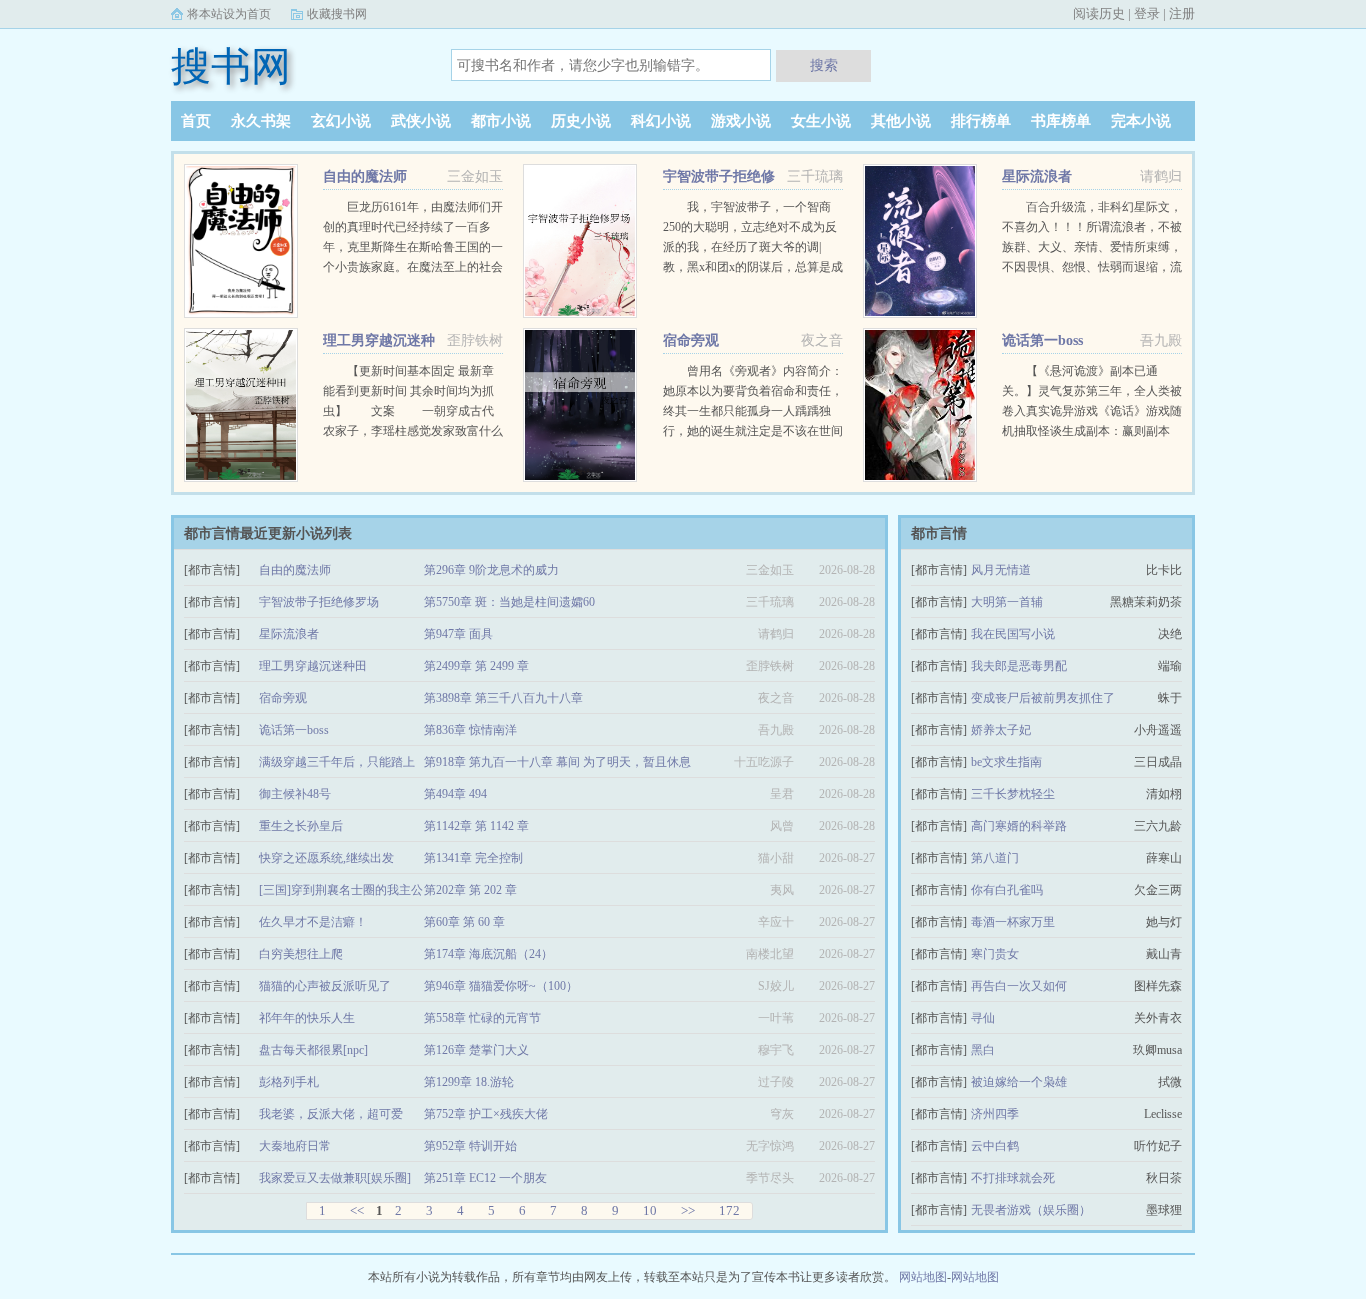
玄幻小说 (341, 121)
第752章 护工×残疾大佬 (486, 1114)
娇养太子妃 (1001, 730)
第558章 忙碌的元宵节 (482, 1018)
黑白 (983, 1050)
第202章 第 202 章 (470, 890)
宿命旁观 (691, 340)
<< (357, 1210)
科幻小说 (661, 121)
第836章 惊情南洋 (470, 730)
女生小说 (821, 121)
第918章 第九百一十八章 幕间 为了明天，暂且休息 (557, 762)
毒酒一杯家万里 (1013, 922)
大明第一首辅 (1007, 602)
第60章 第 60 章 (464, 922)
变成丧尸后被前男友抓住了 (1043, 698)
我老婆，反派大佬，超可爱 (331, 1114)
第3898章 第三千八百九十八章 (503, 698)
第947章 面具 (458, 634)
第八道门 (995, 858)
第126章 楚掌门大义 (476, 1050)
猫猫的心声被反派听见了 (325, 986)
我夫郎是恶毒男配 (1019, 666)
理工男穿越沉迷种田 (313, 666)
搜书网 (231, 66)
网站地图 (923, 1277)
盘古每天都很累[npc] (313, 1050)
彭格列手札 (289, 1082)
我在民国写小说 (1013, 634)
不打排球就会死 (1013, 1178)
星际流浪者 (1037, 176)
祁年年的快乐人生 (307, 1018)
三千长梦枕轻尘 (1013, 794)
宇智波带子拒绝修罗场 (319, 602)
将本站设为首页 (229, 14)
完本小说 (1141, 121)
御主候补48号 (295, 794)
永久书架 (261, 121)
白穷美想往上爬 (301, 954)
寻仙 (983, 1018)
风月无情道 (1001, 570)
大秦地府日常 (295, 1146)
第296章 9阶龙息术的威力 (491, 570)
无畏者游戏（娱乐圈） (1031, 1210)
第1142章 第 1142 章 (476, 826)
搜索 (824, 65)
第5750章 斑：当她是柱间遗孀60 (509, 602)
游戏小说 (741, 121)
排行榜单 (981, 121)
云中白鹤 (995, 1146)
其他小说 (901, 121)
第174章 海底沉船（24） (488, 954)
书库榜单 (1061, 121)
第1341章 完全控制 (473, 858)
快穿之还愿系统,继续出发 (326, 858)
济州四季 (995, 1114)
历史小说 (581, 121)
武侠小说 (421, 121)
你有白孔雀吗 (1007, 890)
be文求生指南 (1006, 762)
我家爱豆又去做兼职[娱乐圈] (335, 1178)
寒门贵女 (995, 954)
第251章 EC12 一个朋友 (485, 1178)
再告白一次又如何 (1019, 986)
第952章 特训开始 (470, 1146)
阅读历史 (1099, 13)
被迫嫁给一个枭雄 (1019, 1082)
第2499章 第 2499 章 (476, 666)
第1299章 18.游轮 (469, 1082)
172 (729, 1210)
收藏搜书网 (337, 14)
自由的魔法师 (365, 176)
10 (650, 1210)
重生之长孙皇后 (301, 826)
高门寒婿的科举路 (1019, 826)
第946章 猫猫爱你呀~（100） (501, 986)
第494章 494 (455, 794)
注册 (1182, 13)
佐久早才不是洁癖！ (313, 922)
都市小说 (501, 121)
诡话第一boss (1042, 340)
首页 (196, 121)
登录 (1147, 13)
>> (688, 1210)
